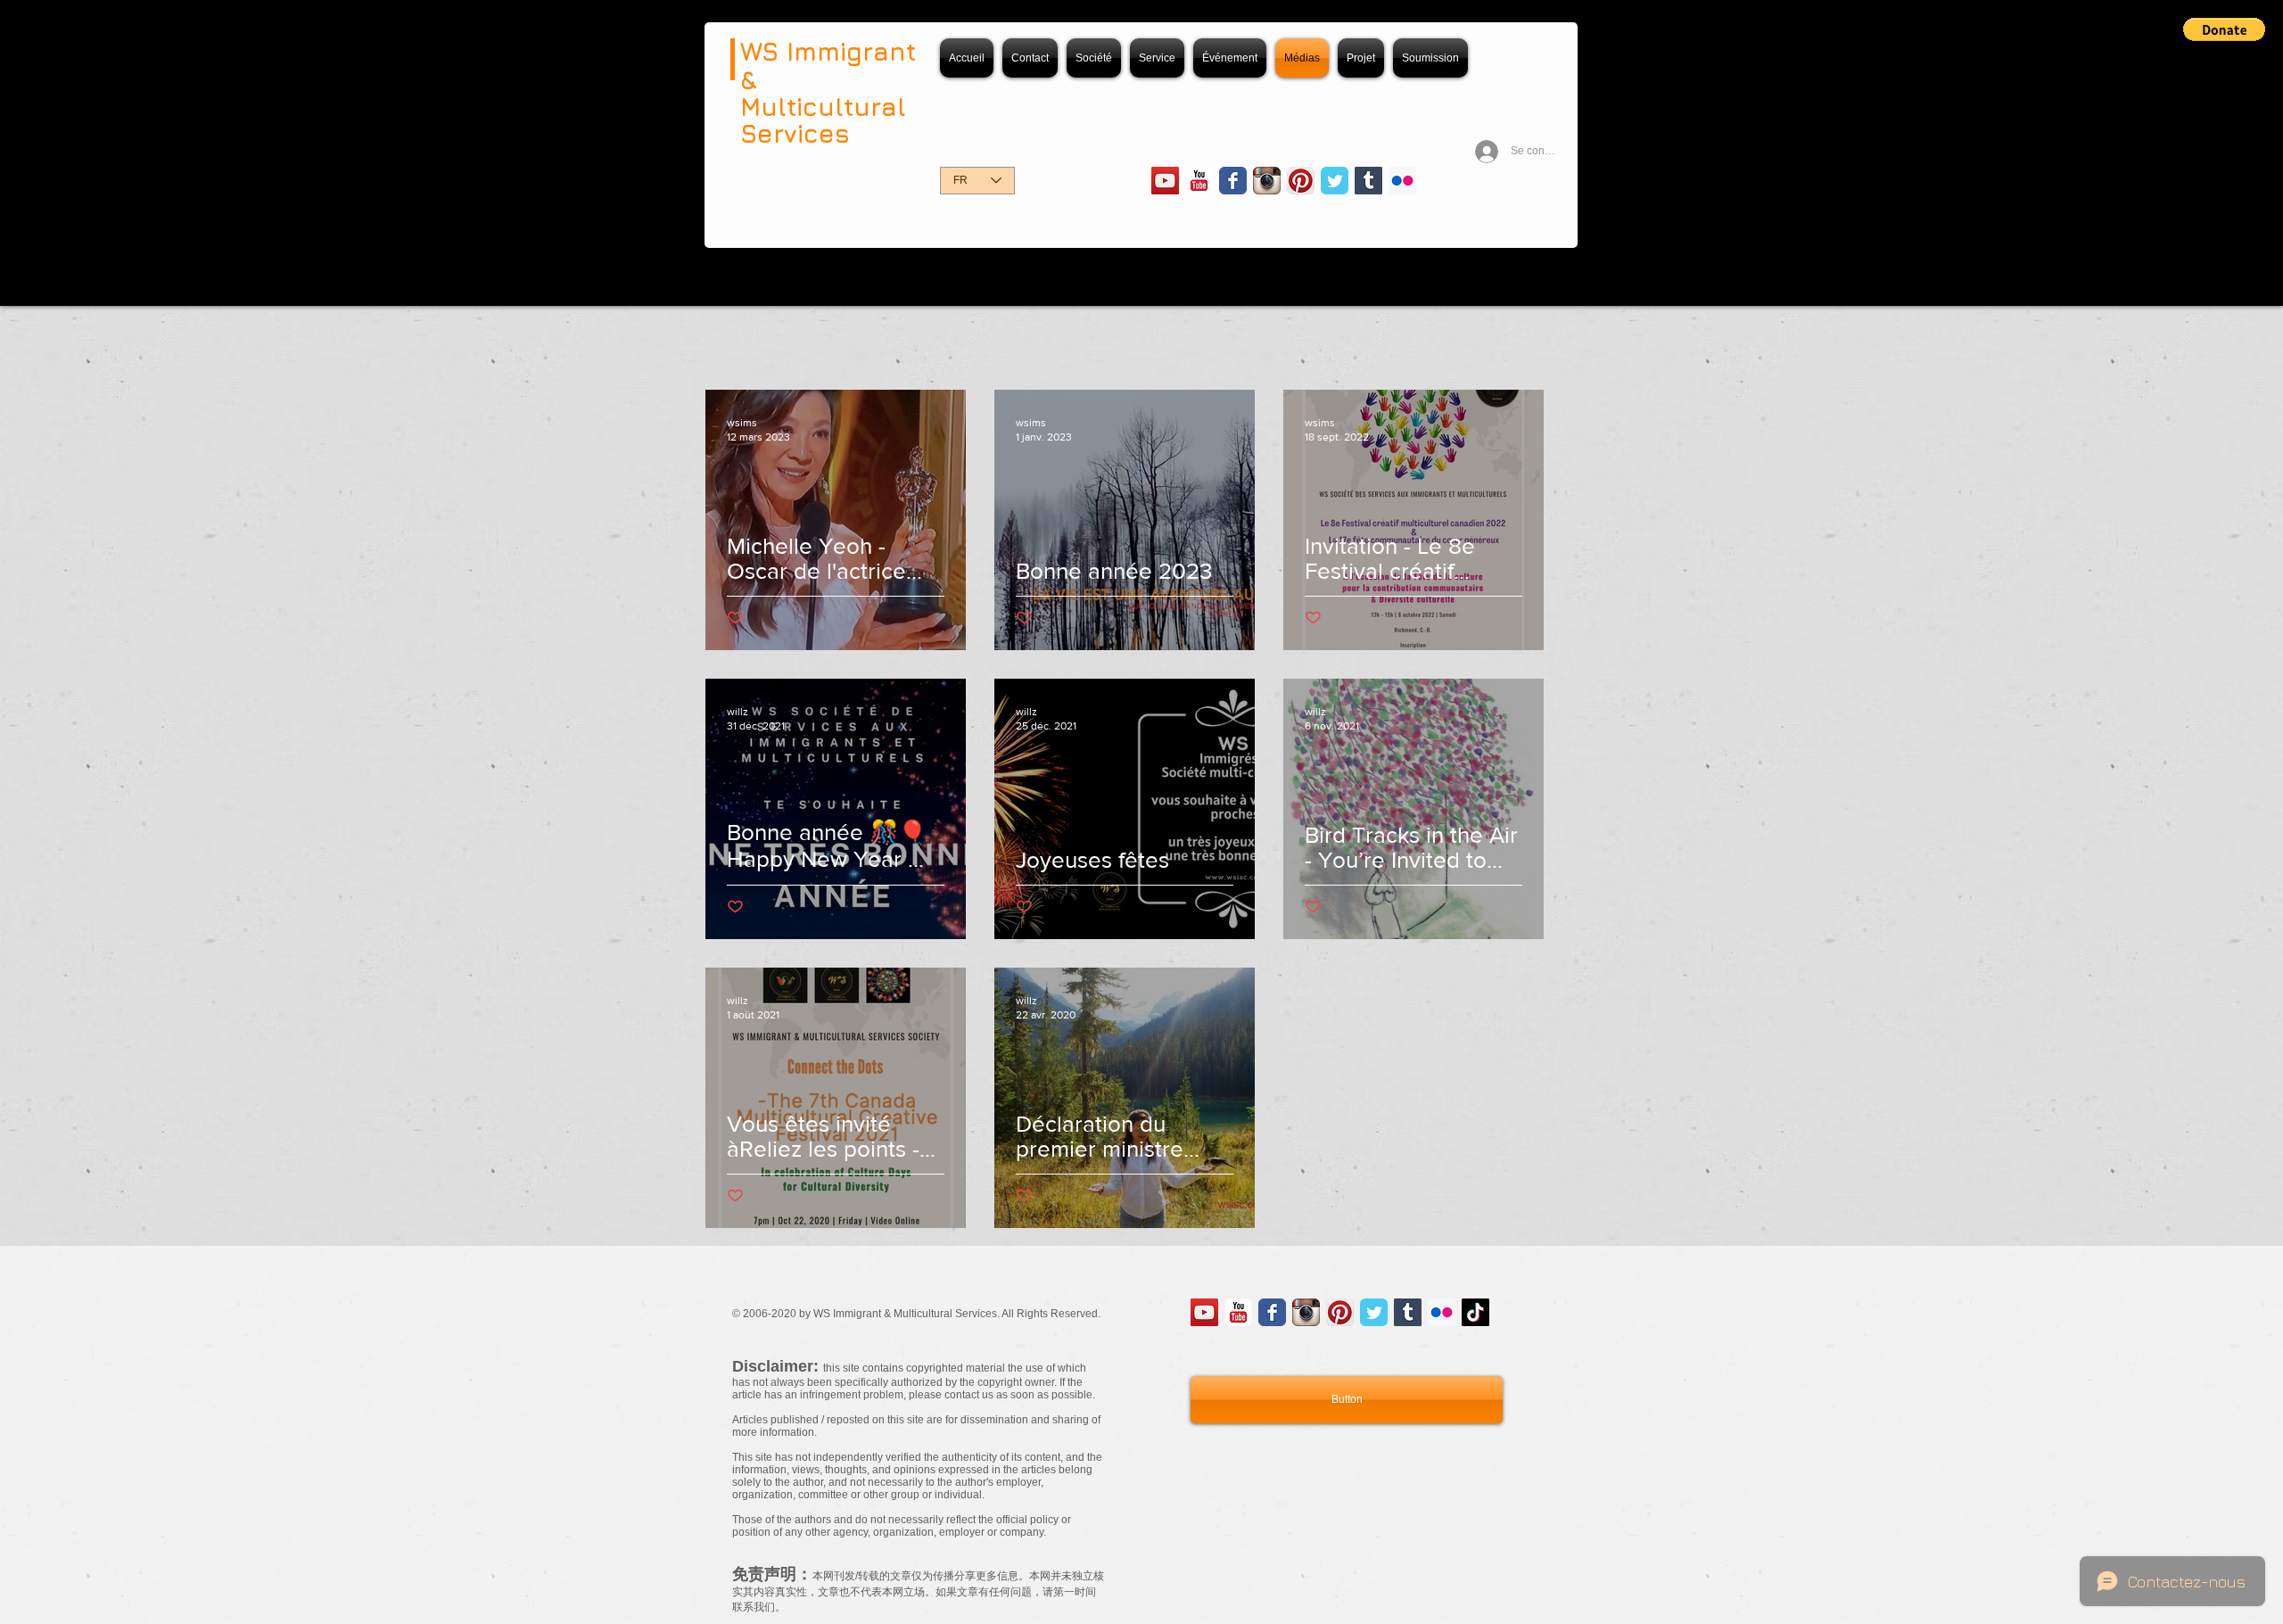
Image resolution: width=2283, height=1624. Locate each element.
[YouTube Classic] (1199, 181)
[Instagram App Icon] (1267, 181)
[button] (2224, 29)
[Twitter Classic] (1335, 181)
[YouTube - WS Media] (1165, 181)
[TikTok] (1475, 1312)
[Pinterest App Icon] (1301, 181)
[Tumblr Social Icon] (1368, 181)
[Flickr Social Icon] (1402, 181)
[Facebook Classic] (1233, 181)
